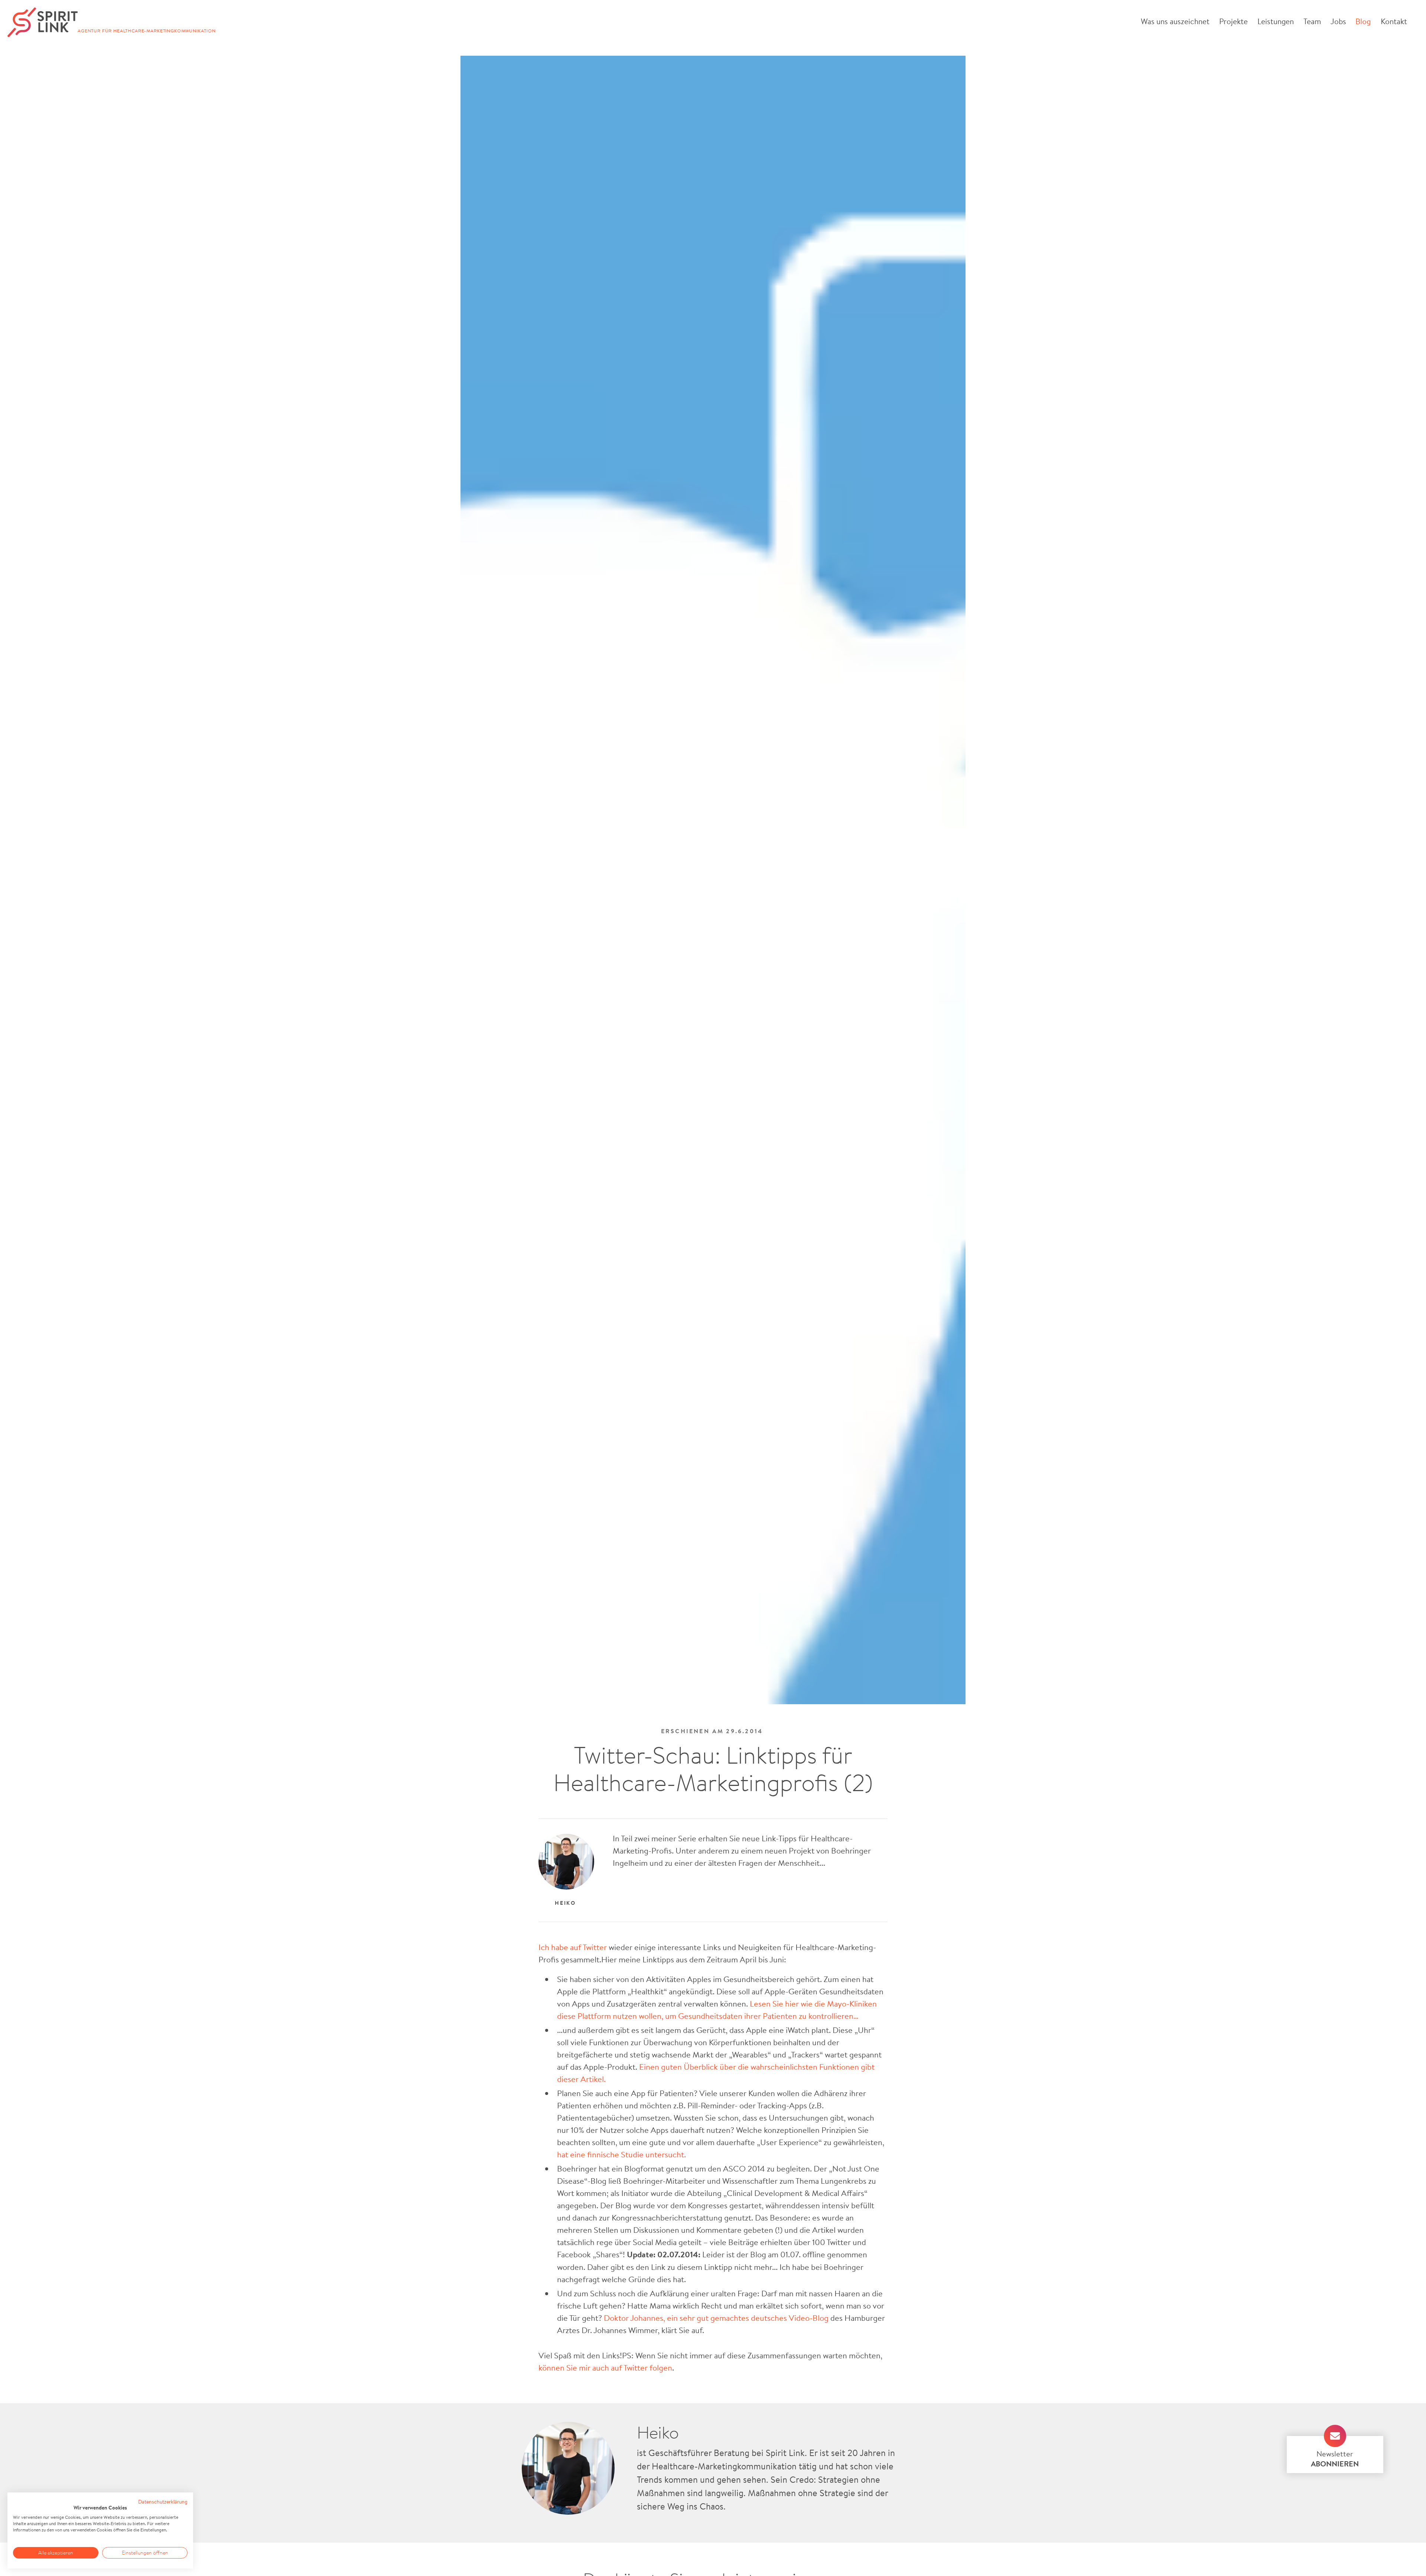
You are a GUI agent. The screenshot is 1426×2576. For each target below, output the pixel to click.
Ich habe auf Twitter (574, 1947)
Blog (1363, 21)
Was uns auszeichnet (1175, 21)
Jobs (1338, 21)
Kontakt (1394, 21)
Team (1312, 21)
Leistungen (1275, 21)
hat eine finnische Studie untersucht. (621, 2154)
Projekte (1233, 21)
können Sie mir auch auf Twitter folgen (605, 2367)
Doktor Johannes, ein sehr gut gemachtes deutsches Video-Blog (717, 2318)
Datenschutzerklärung (163, 2502)
